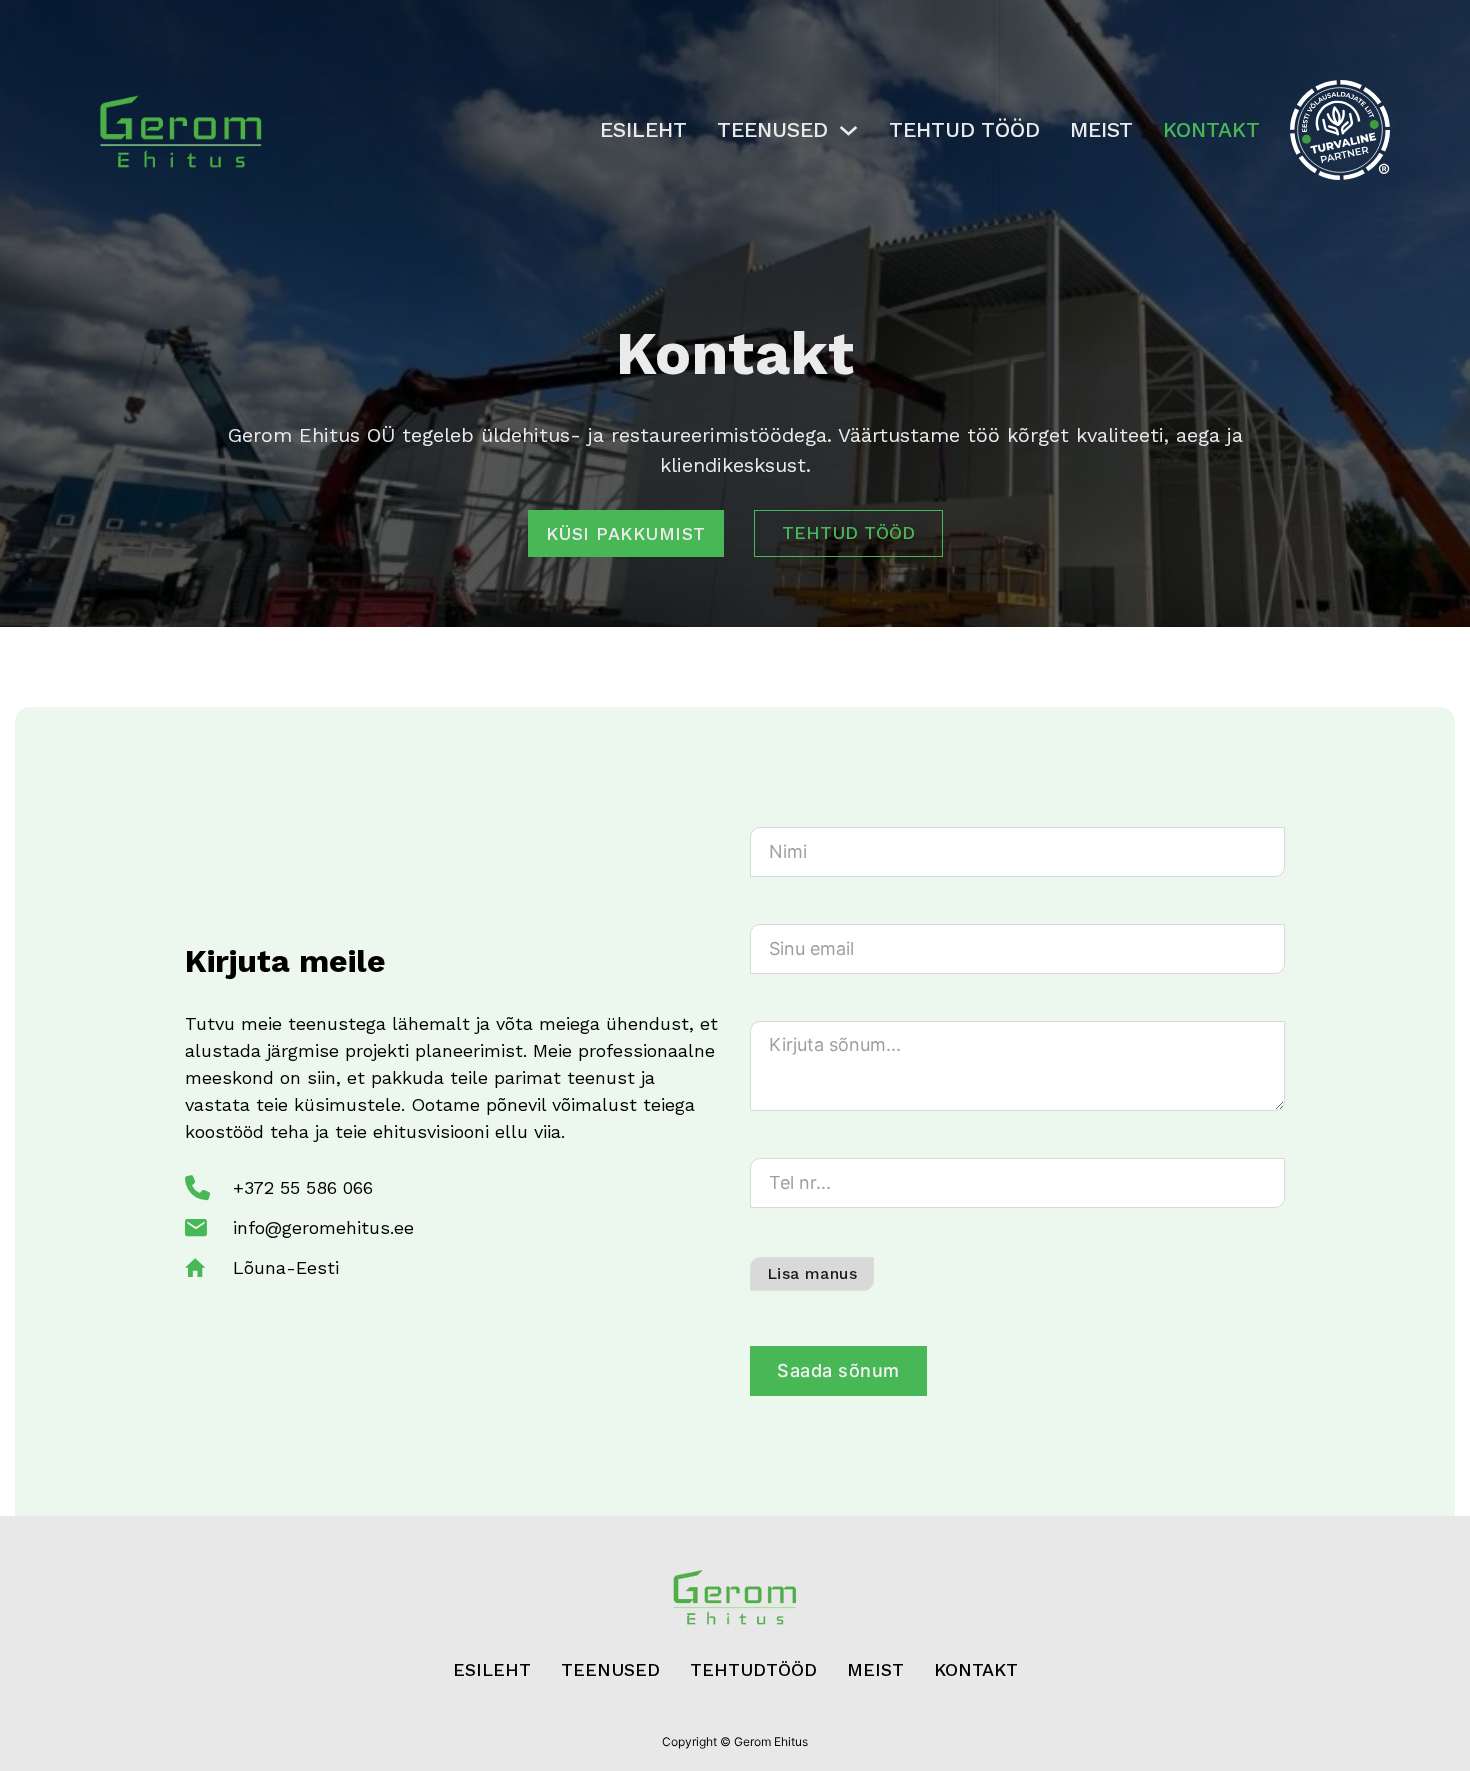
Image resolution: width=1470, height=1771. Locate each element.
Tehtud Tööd (964, 129)
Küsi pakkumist (626, 533)
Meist (1101, 129)
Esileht (643, 129)
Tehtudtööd (753, 1669)
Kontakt (1211, 129)
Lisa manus (812, 1273)
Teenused (772, 129)
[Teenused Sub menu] (848, 130)
